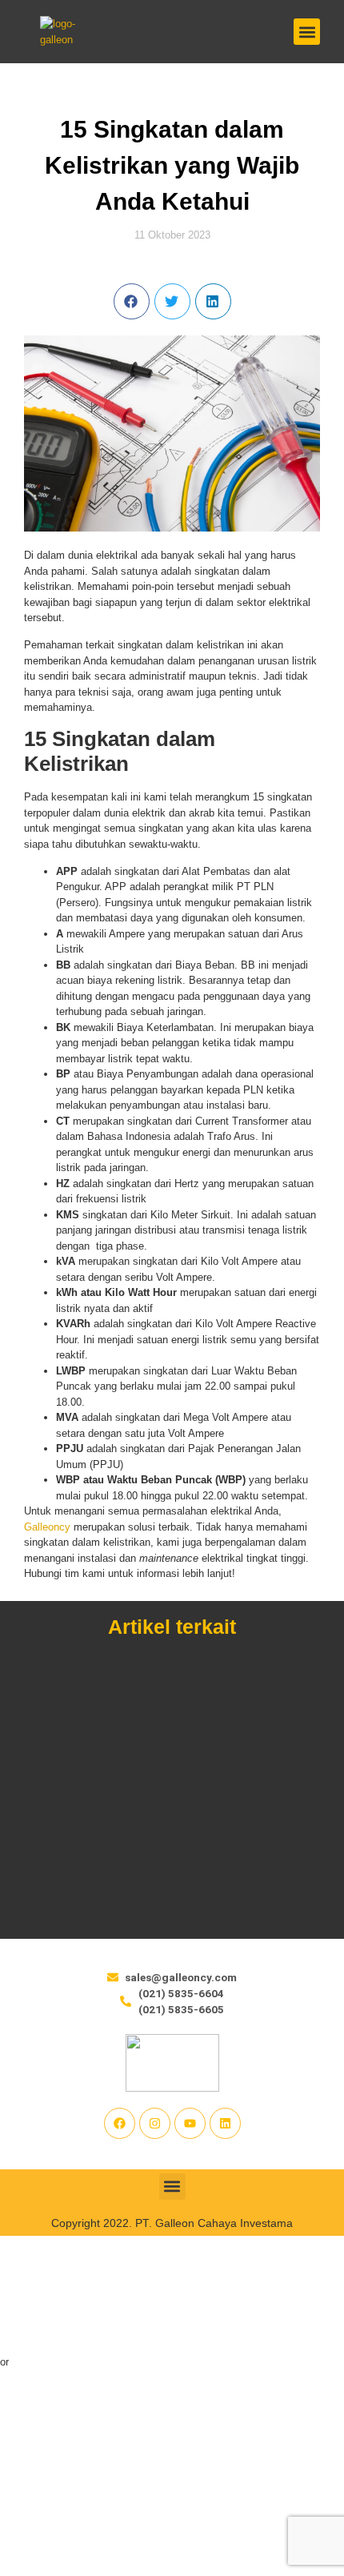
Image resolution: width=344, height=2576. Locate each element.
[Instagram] (155, 2123)
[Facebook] (120, 2123)
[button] (307, 32)
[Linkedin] (225, 2123)
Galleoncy (47, 1527)
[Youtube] (190, 2123)
